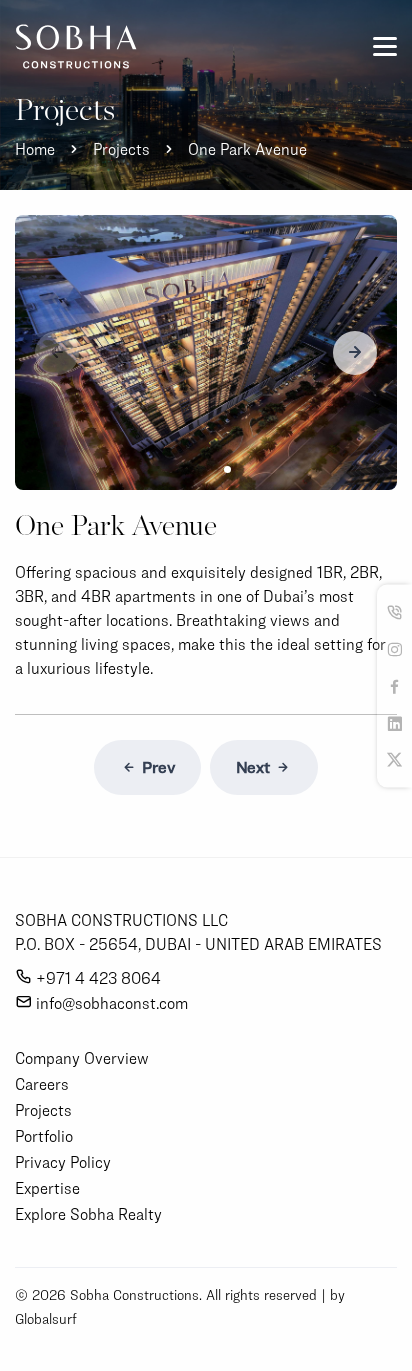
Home (35, 149)
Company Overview (82, 1058)
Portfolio (44, 1136)
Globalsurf (46, 1319)
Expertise (47, 1188)
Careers (42, 1084)
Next (253, 767)
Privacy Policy (63, 1162)
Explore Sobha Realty (88, 1214)
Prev (158, 767)
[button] (355, 353)
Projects (121, 149)
